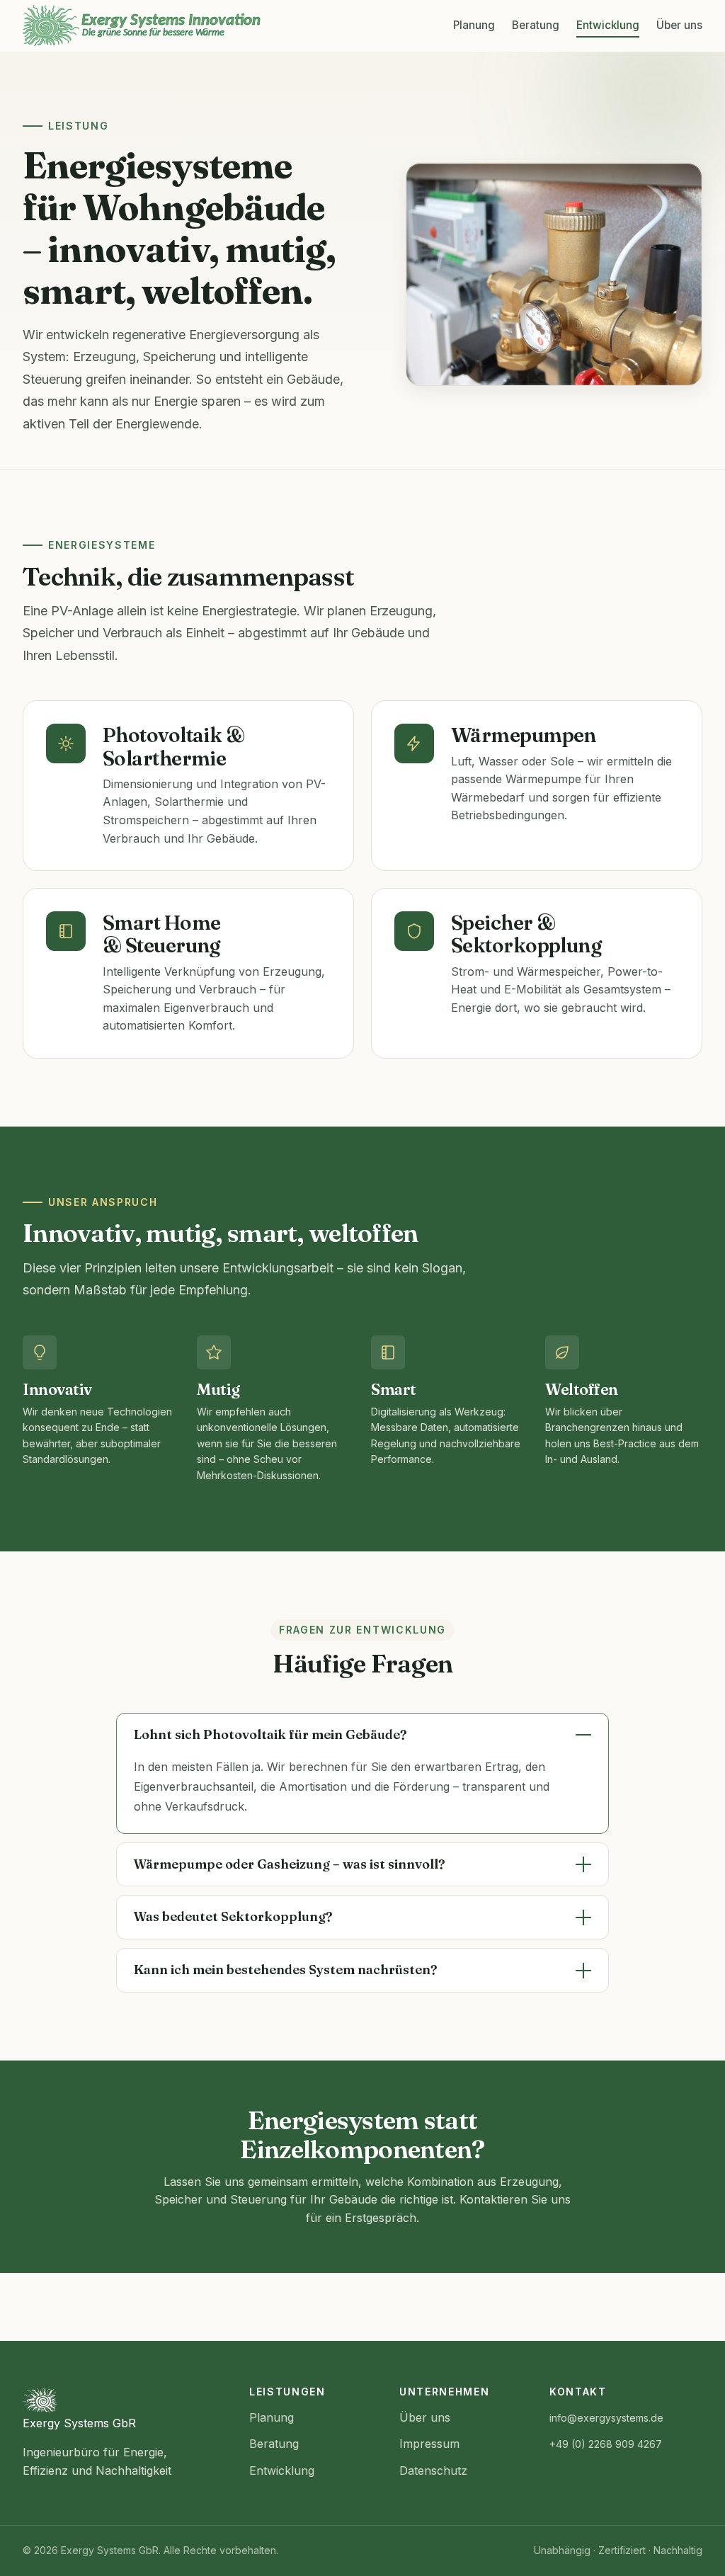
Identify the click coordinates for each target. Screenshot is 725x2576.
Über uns (679, 25)
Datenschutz (433, 2470)
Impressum (429, 2444)
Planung (474, 25)
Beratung (536, 25)
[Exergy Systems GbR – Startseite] (142, 25)
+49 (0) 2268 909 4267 (606, 2444)
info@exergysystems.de (606, 2418)
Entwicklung (608, 25)
